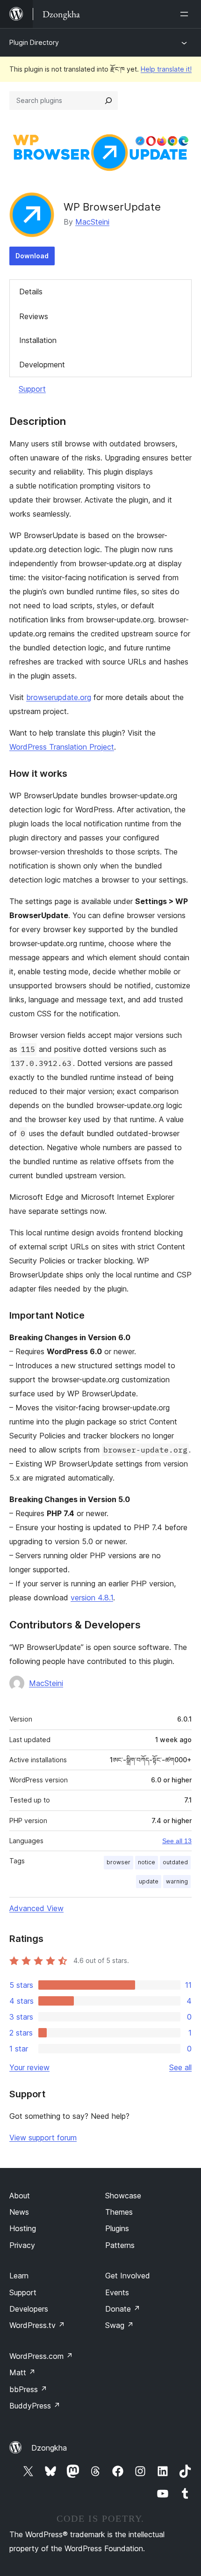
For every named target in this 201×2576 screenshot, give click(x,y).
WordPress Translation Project (62, 747)
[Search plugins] (108, 101)
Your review (29, 2067)
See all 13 (177, 1841)
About (20, 2196)
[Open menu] (186, 14)
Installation (38, 340)
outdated (175, 1862)
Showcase (123, 2196)
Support (32, 389)
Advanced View (36, 1908)
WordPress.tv (37, 2325)
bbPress (28, 2389)
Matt (22, 2372)
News (19, 2212)
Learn (19, 2276)
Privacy (22, 2245)
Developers (29, 2309)
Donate (123, 2309)
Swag (119, 2325)
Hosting (23, 2228)
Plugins (117, 2228)
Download (32, 256)
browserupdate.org (59, 697)
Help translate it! (166, 69)
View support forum (43, 2138)
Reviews (34, 316)
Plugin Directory (34, 42)
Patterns (120, 2245)
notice (147, 1862)
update (149, 1881)
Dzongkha (49, 2448)
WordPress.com (41, 2356)
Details (31, 292)
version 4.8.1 (92, 1598)
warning (177, 1881)
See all (180, 2067)
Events (117, 2292)
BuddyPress (35, 2406)
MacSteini (92, 222)
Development (42, 365)
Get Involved (128, 2276)
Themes (119, 2212)
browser (118, 1862)
